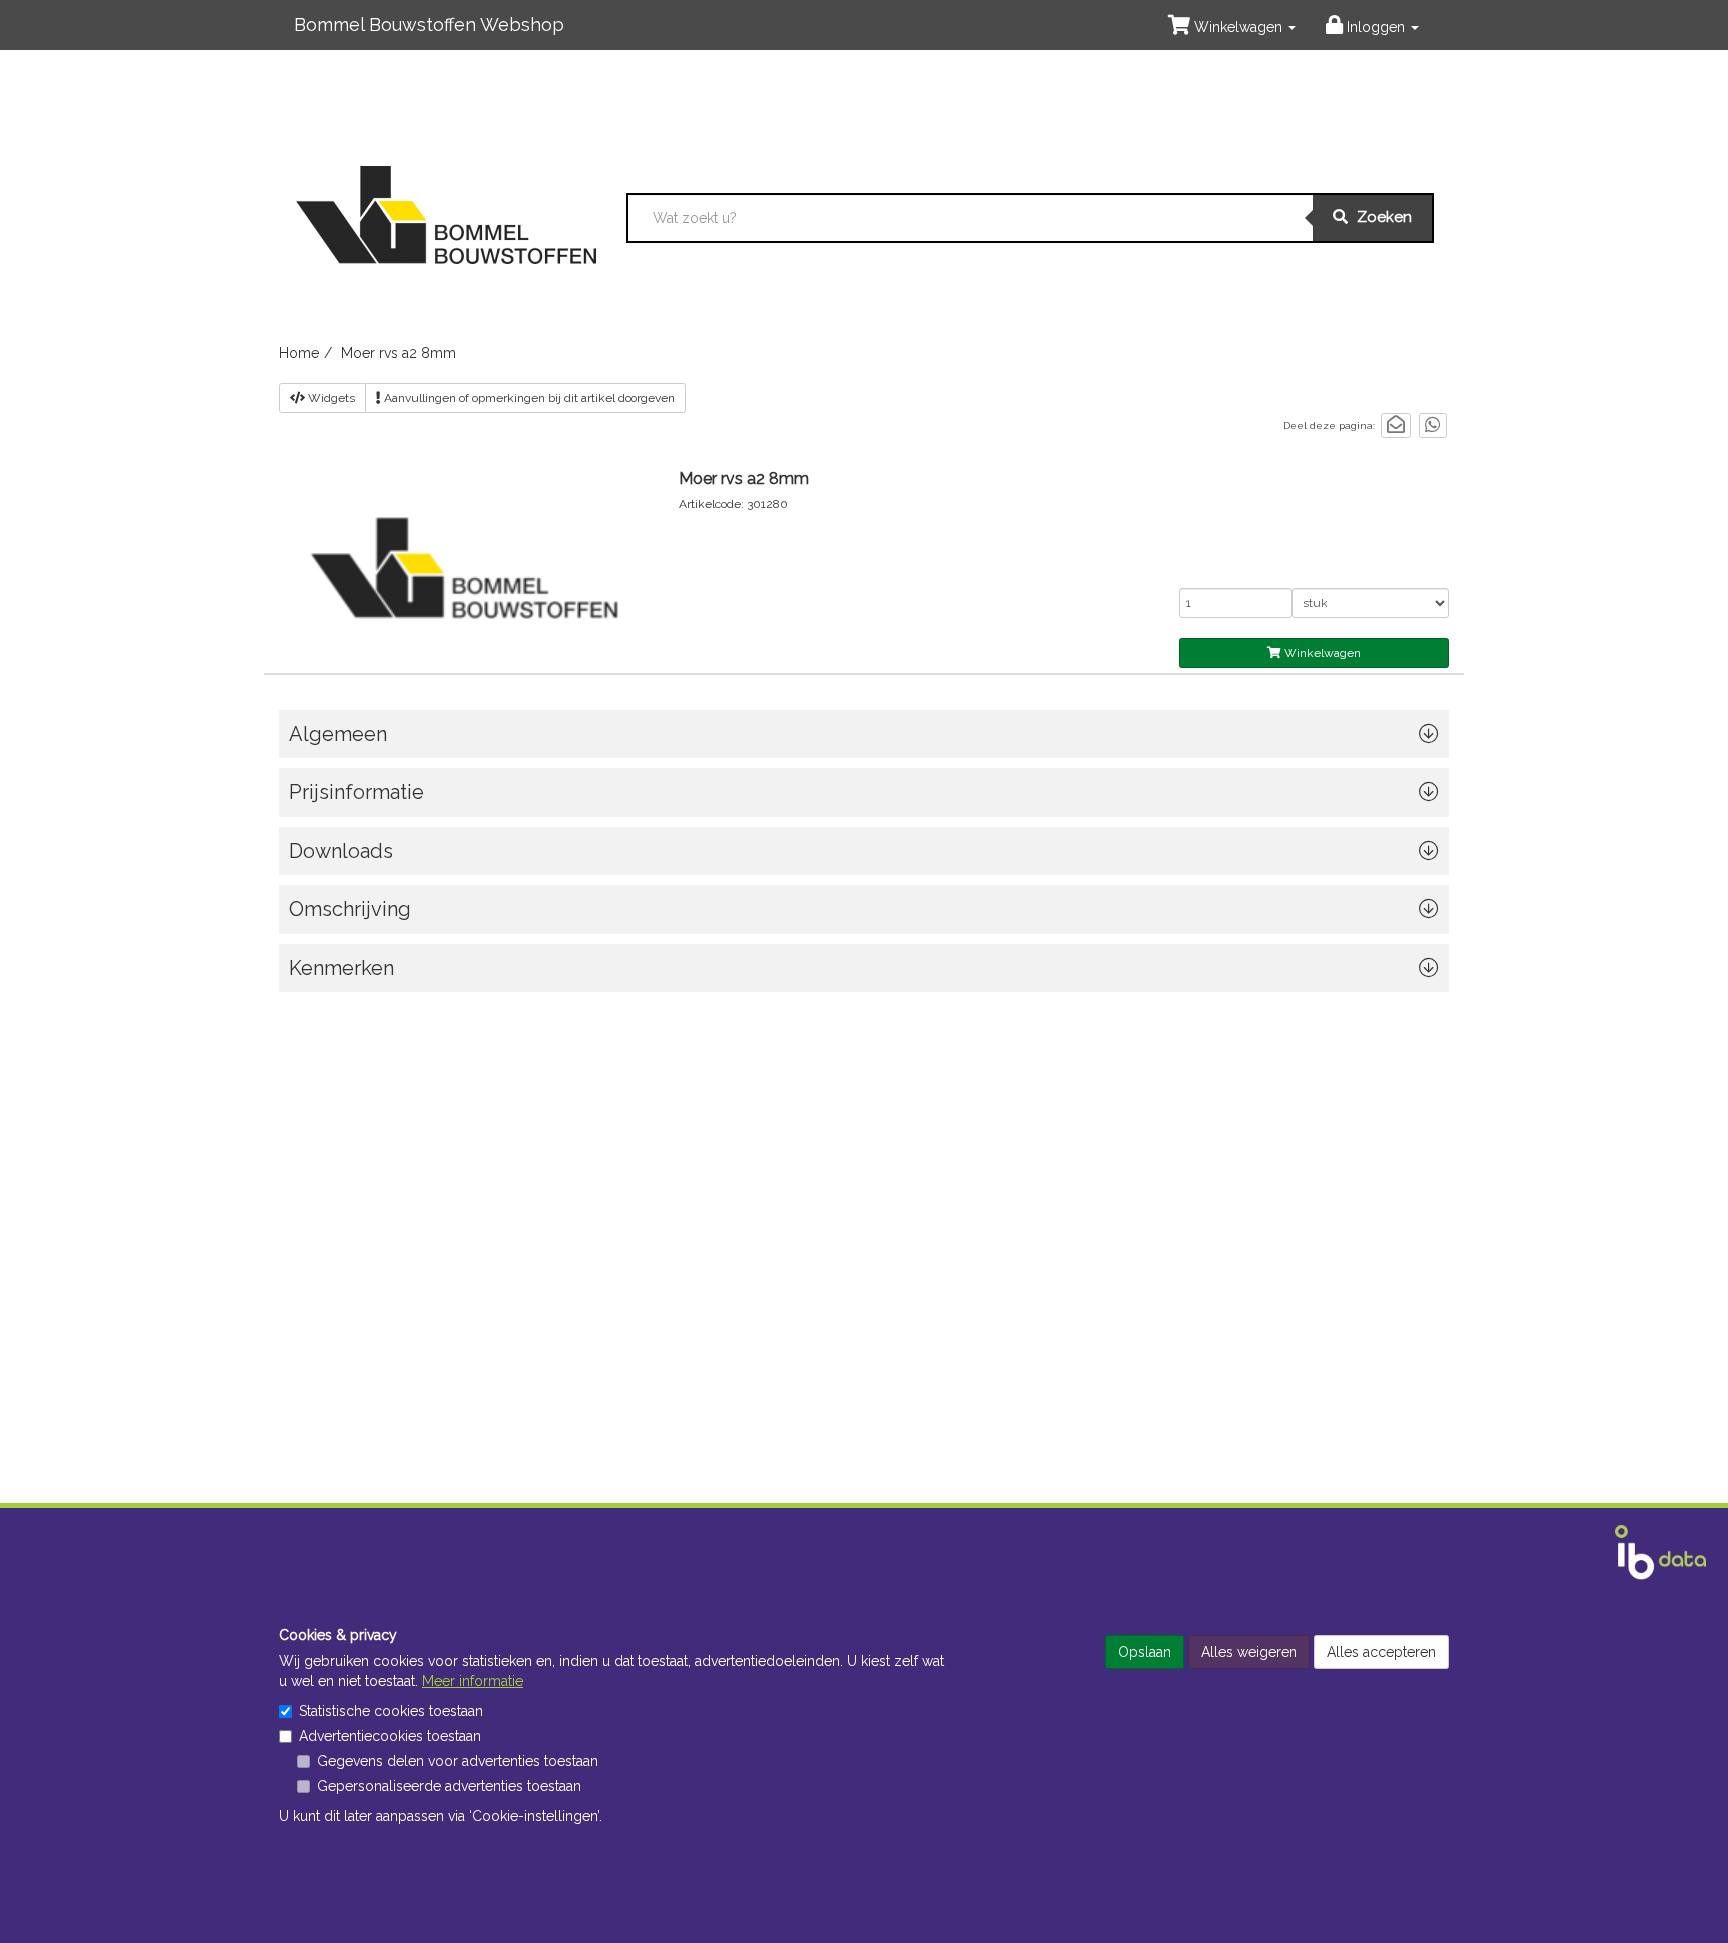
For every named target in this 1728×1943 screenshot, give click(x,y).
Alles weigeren (1249, 1652)
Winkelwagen (1321, 653)
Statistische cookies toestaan (391, 1711)
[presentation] (864, 914)
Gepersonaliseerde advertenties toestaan (449, 1786)
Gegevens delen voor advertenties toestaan (457, 1761)
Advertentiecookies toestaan (390, 1736)
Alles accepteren (1381, 1652)
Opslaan (1144, 1652)
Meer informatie (472, 1681)
